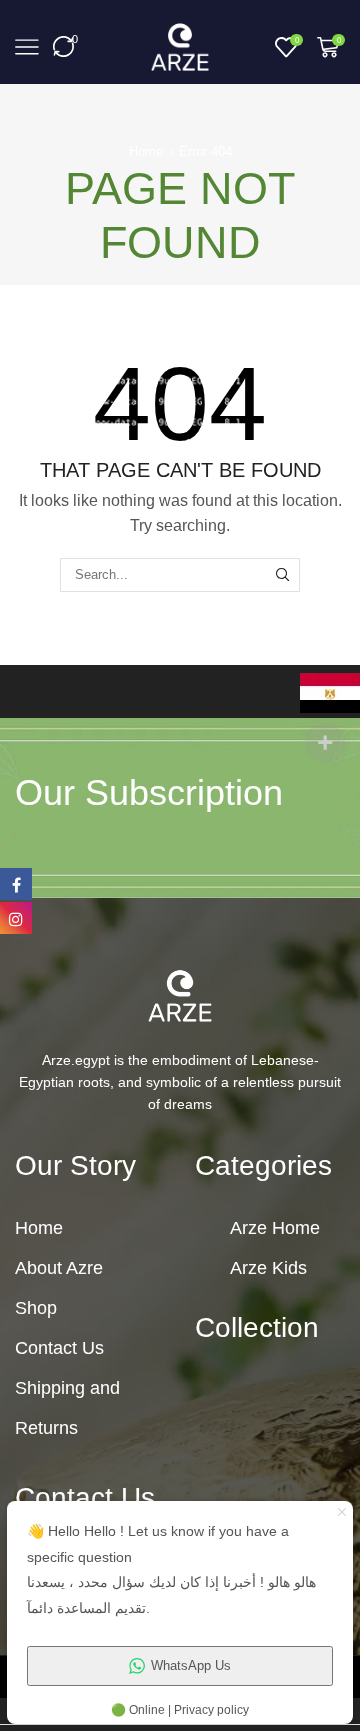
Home (146, 151)
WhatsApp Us (191, 1665)
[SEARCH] (283, 575)
